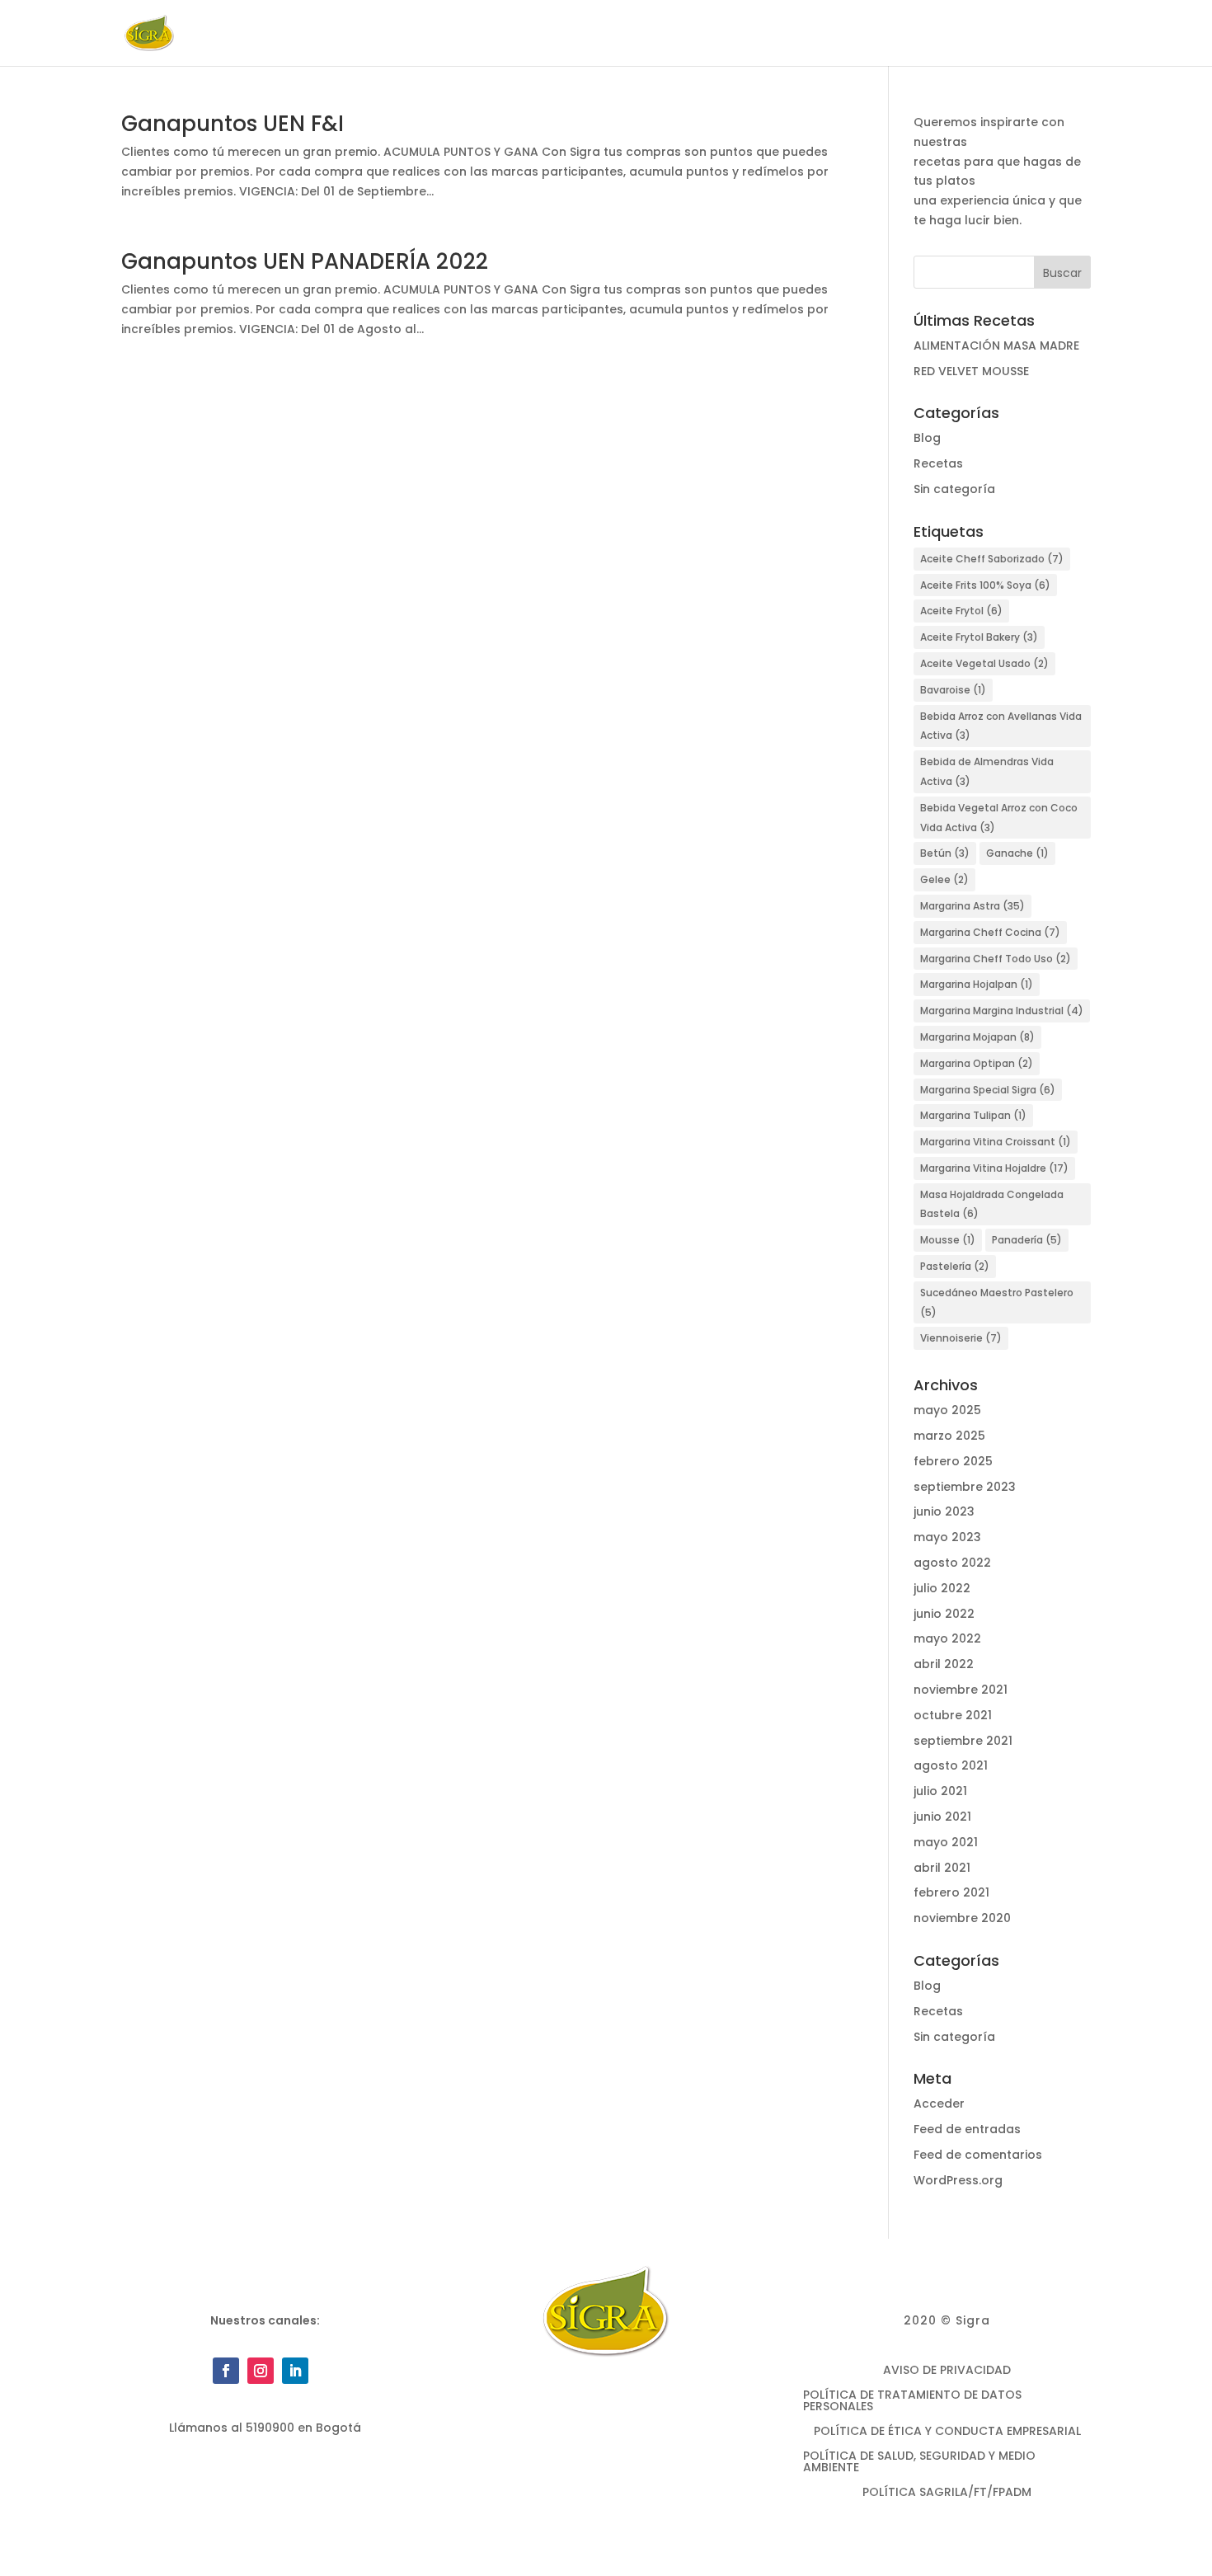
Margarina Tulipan (973, 1115)
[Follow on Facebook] (226, 2371)
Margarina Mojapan (977, 1037)
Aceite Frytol (961, 611)
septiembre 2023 (965, 1487)
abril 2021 (942, 1868)
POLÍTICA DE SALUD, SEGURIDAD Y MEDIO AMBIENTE (919, 2463)
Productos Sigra (658, 34)
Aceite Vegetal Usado (984, 663)
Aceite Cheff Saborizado (992, 559)
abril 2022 (944, 1664)
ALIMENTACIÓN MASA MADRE (996, 346)
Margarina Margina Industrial (1002, 1011)
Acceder (939, 2104)
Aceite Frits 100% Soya (985, 585)
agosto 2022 (952, 1563)
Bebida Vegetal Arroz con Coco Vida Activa (999, 818)
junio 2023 (944, 1511)
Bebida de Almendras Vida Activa (987, 771)
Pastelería (955, 1266)
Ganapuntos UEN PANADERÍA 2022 (305, 261)
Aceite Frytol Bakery (979, 637)
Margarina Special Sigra (988, 1090)
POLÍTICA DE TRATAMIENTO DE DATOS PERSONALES (912, 2402)
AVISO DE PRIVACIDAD (947, 2371)
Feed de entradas (967, 2129)
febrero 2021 (951, 1892)
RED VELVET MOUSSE (971, 371)
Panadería (1027, 1240)
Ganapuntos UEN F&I (233, 124)
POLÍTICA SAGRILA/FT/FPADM (947, 2493)
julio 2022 (942, 1588)
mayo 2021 (946, 1842)
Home (472, 34)
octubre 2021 (953, 1715)
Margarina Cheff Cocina (990, 932)
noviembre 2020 (962, 1918)
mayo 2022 (947, 1638)
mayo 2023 (947, 1537)
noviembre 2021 (961, 1690)
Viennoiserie (961, 1338)
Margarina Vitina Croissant (996, 1142)
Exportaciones (791, 34)
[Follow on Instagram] (261, 2371)
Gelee (944, 879)
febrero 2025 (953, 1461)
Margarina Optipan (977, 1063)
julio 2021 (940, 1791)
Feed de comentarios (978, 2155)
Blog (871, 34)
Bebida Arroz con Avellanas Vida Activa (1001, 726)
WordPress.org (958, 2180)
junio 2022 (944, 1614)
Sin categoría (954, 489)
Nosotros (540, 34)
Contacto (1009, 34)
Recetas (932, 34)
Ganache (1017, 853)
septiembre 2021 (963, 1741)
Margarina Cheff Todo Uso (996, 959)
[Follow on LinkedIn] (295, 2371)
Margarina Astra (972, 906)
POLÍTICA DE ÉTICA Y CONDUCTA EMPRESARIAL (947, 2432)
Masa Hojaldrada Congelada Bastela (992, 1204)
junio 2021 (942, 1817)
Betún (945, 853)
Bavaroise (953, 690)
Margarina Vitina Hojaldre (994, 1168)
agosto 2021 (951, 1765)
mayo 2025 (947, 1410)
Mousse (948, 1240)
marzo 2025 (949, 1436)
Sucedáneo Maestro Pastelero (997, 1302)
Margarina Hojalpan (977, 984)
